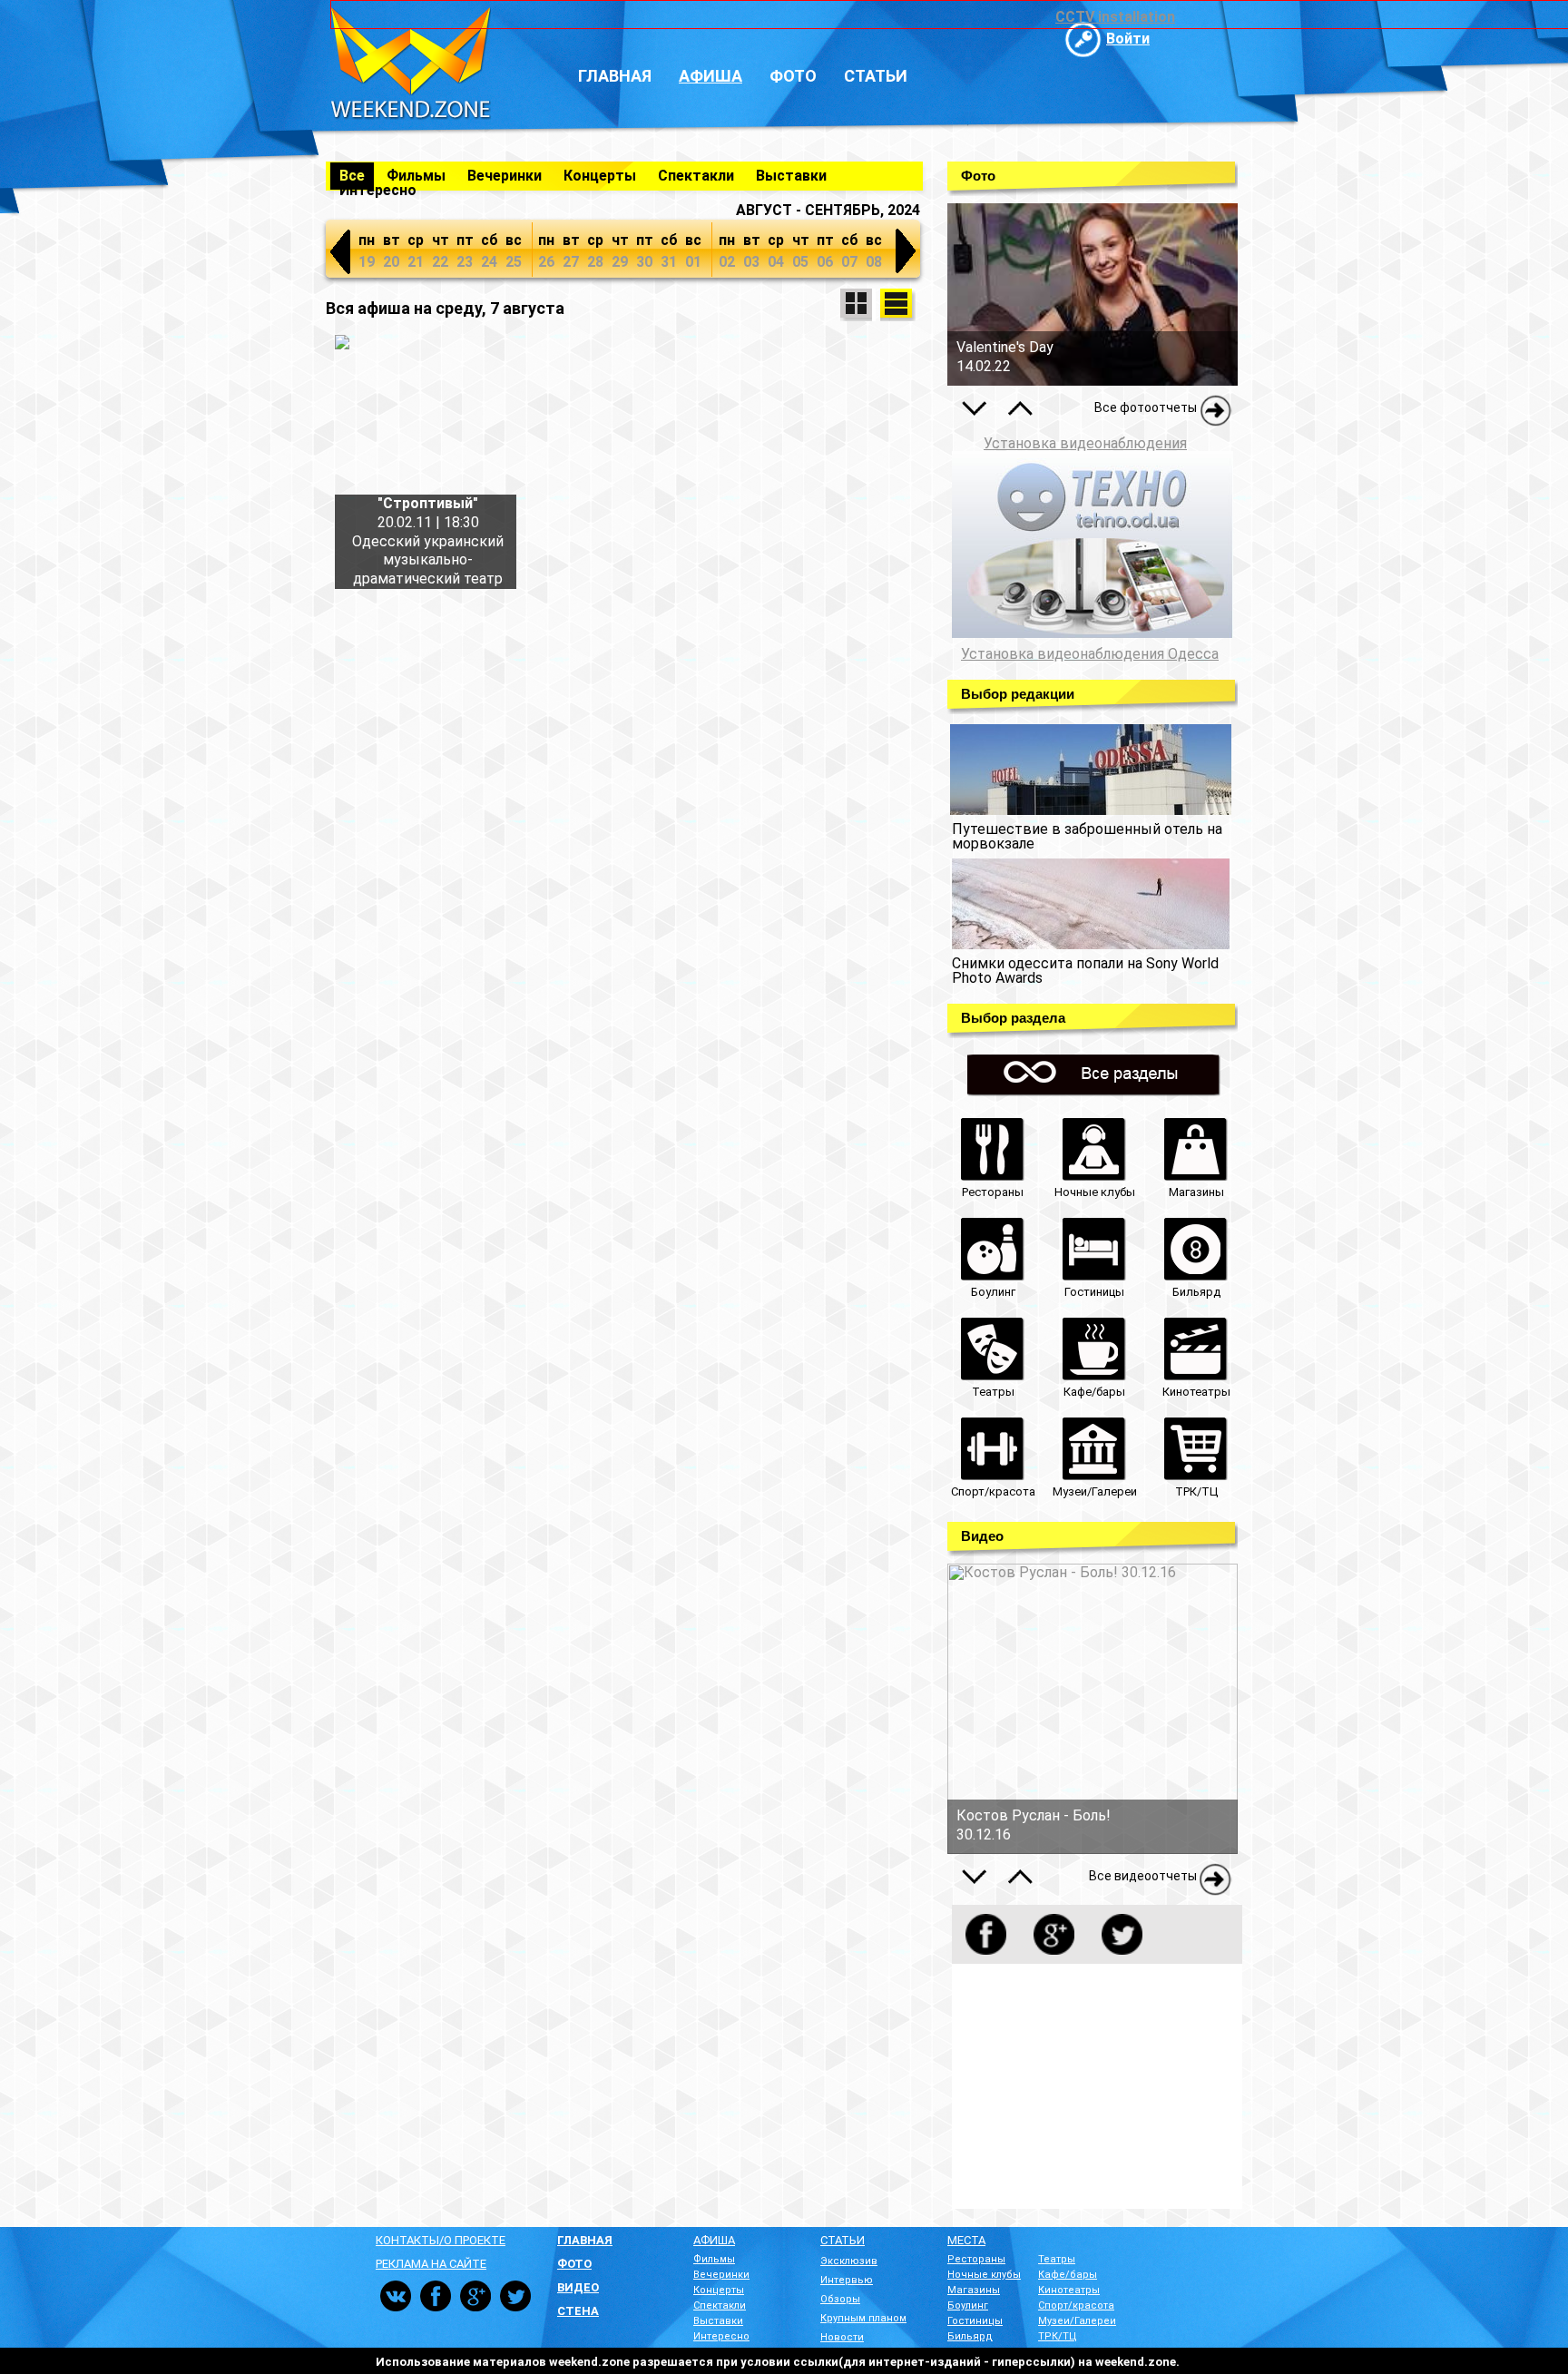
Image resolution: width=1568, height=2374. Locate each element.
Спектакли (696, 176)
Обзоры (840, 2299)
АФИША (714, 2240)
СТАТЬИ (843, 2240)
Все (352, 176)
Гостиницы (975, 2321)
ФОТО (574, 2264)
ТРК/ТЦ (1058, 2336)
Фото (793, 76)
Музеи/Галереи (1077, 2321)
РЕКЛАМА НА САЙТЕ (431, 2264)
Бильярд (970, 2336)
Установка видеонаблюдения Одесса (1090, 654)
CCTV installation (1115, 17)
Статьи (876, 76)
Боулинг (968, 2305)
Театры (1057, 2259)
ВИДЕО (578, 2287)
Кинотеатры (1069, 2290)
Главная (615, 76)
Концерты (600, 176)
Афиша (710, 76)
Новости (842, 2337)
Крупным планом (863, 2318)
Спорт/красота (1076, 2305)
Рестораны (976, 2259)
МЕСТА (966, 2240)
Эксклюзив (849, 2261)
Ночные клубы (984, 2275)
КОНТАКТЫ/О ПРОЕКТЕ (441, 2240)
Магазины (974, 2290)
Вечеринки (505, 176)
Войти (1128, 39)
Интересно (378, 190)
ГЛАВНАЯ (585, 2240)
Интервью (847, 2280)
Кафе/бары (1068, 2275)
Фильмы (416, 176)
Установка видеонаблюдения (1085, 443)
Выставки (791, 176)
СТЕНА (578, 2311)
